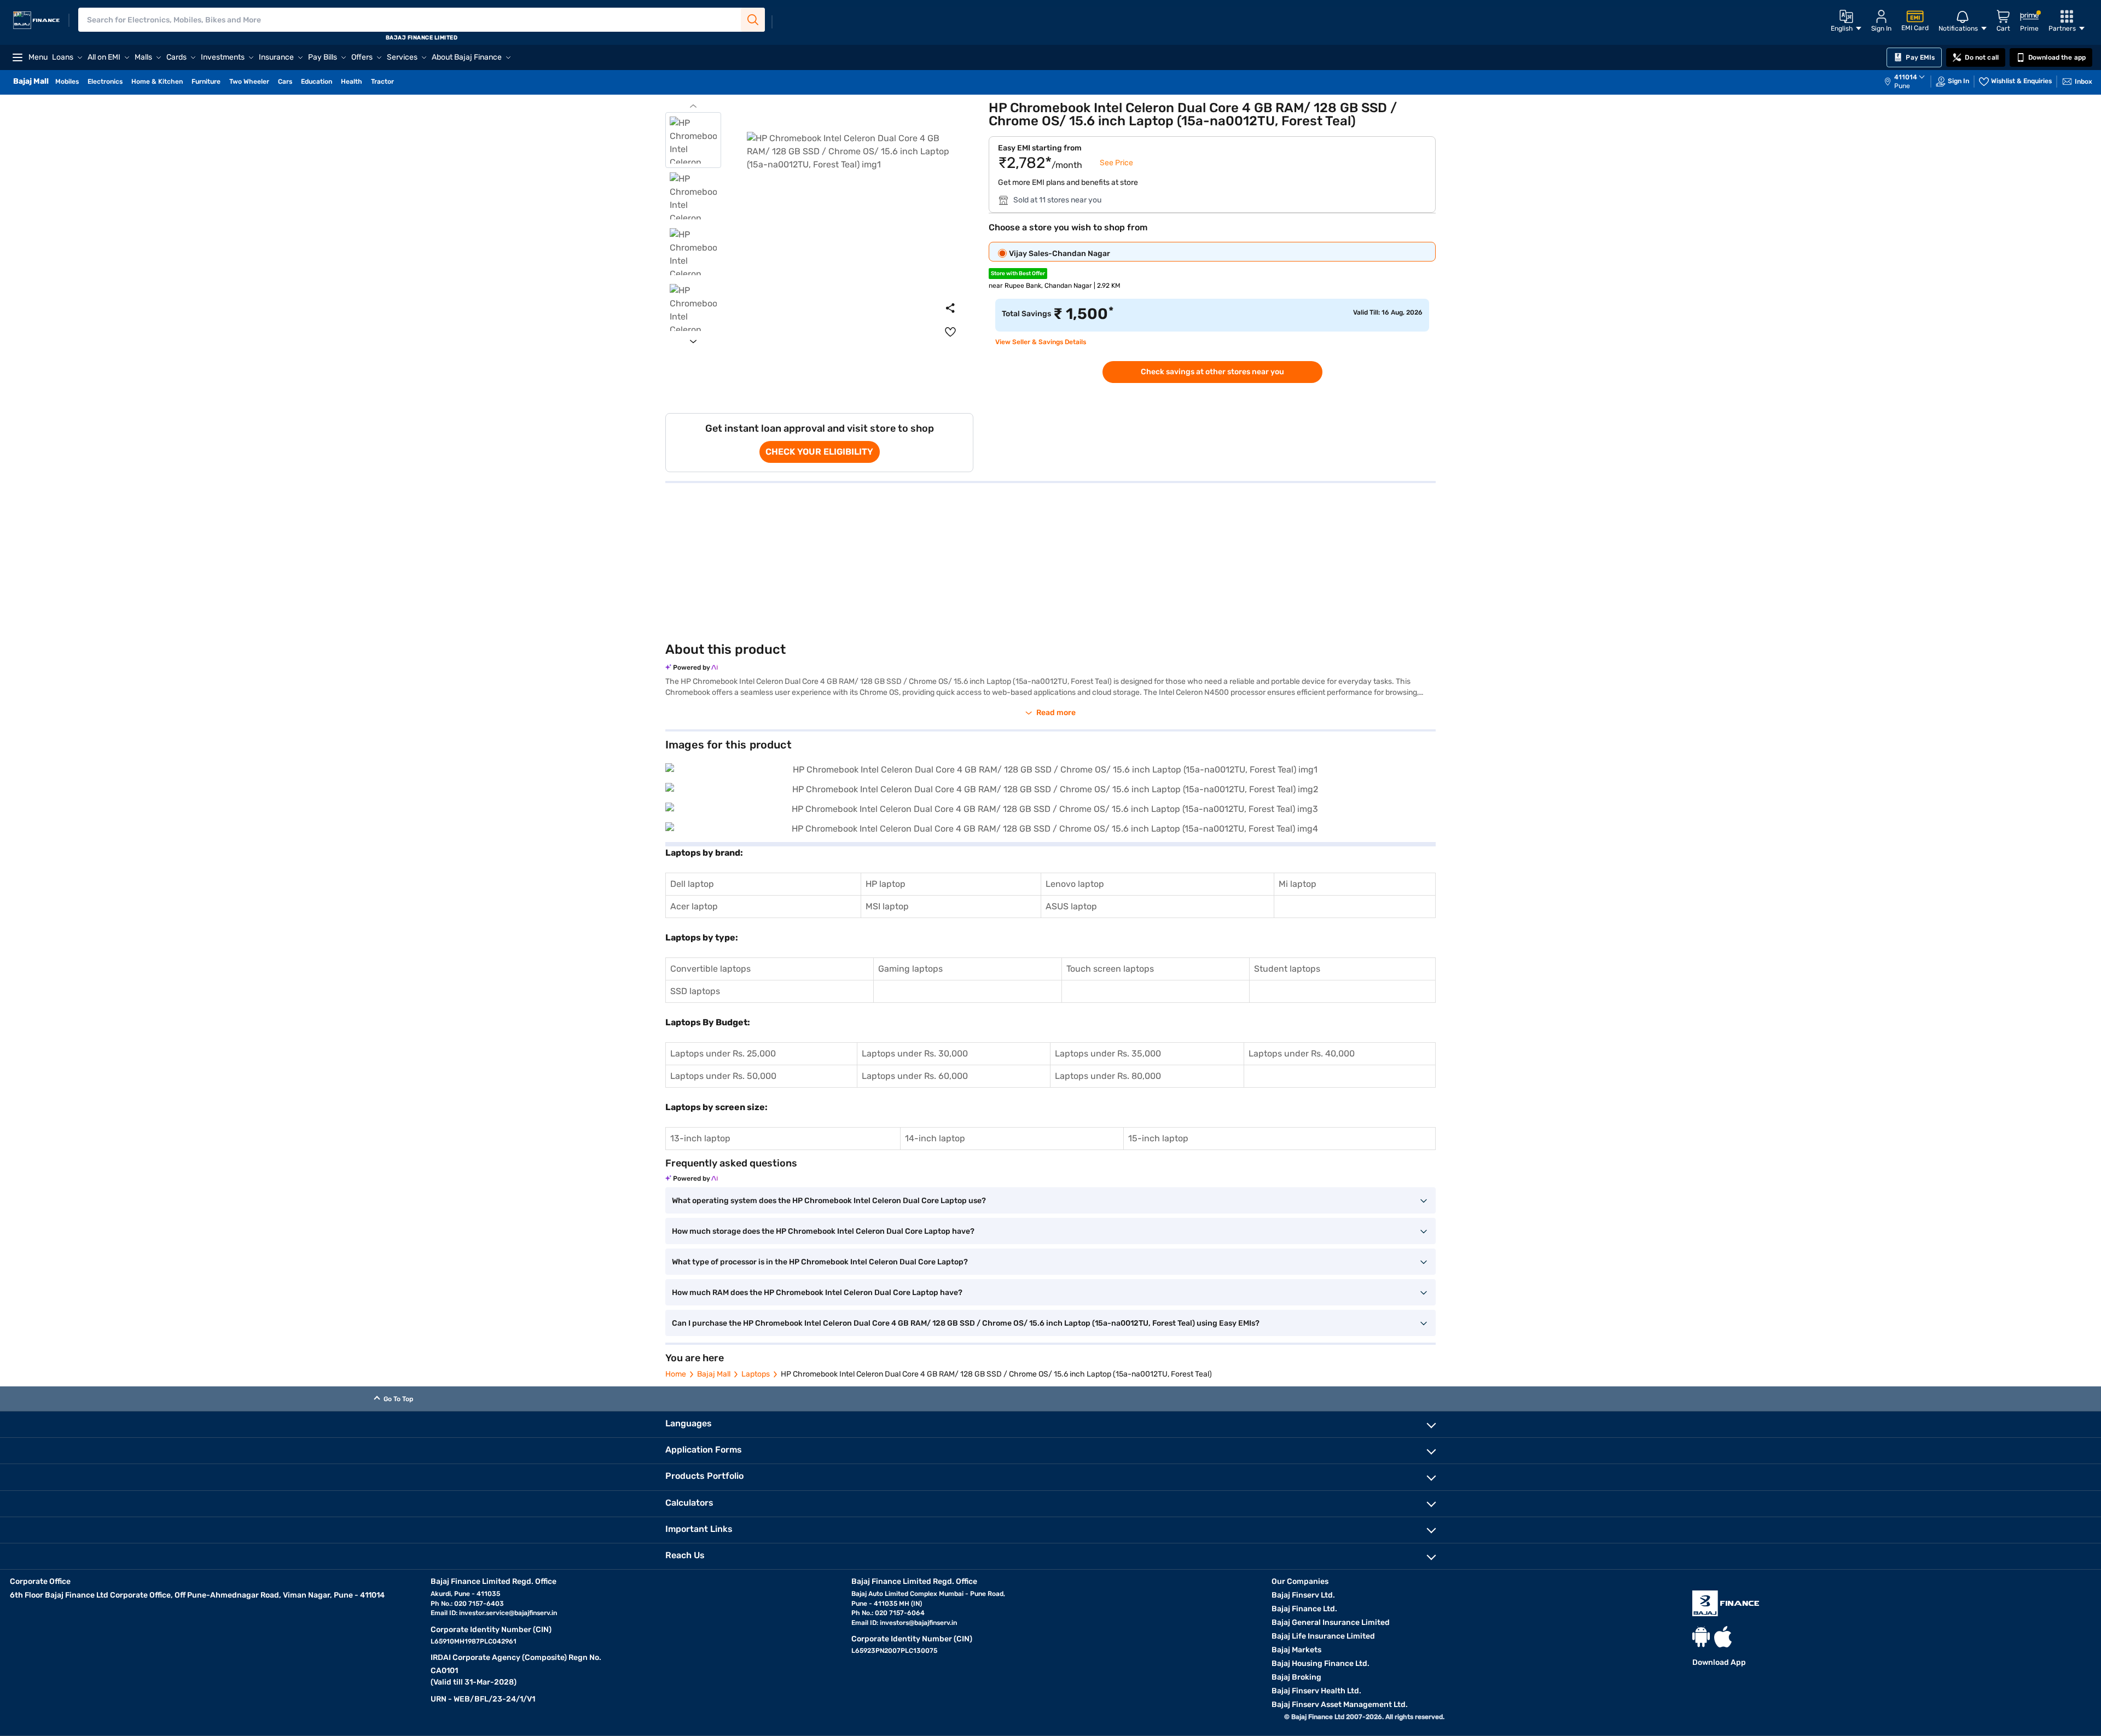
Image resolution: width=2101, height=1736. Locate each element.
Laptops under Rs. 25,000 (723, 1053)
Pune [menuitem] (1902, 86)
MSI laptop (887, 906)
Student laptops (1287, 969)
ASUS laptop (1071, 906)
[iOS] (1723, 1637)
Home (676, 1374)
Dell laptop (692, 884)
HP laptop (886, 884)
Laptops (756, 1374)
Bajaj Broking (1296, 1677)
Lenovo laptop (1075, 884)
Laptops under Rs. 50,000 (723, 1076)
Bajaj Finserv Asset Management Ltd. (1340, 1705)
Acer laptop (694, 906)
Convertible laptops (710, 969)
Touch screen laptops (1110, 969)
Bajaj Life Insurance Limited (1323, 1636)
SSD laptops (695, 991)
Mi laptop (1298, 884)
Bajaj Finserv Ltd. (1303, 1595)
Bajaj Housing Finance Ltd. (1321, 1664)
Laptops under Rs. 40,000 (1302, 1053)
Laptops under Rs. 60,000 (915, 1076)
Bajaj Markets (1296, 1650)
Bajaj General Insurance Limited (1331, 1622)
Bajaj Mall (714, 1374)
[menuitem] (1910, 82)
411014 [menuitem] (1906, 77)
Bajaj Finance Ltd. (1304, 1609)
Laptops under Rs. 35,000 (1108, 1053)
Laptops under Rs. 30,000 (915, 1053)
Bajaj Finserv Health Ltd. (1316, 1691)
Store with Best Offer (1018, 274)
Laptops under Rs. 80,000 (1108, 1076)
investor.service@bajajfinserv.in (508, 1613)
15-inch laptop (1158, 1138)
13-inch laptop (700, 1138)
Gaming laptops (910, 969)
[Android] (1701, 1637)
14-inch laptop (935, 1138)
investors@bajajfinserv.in (918, 1623)
